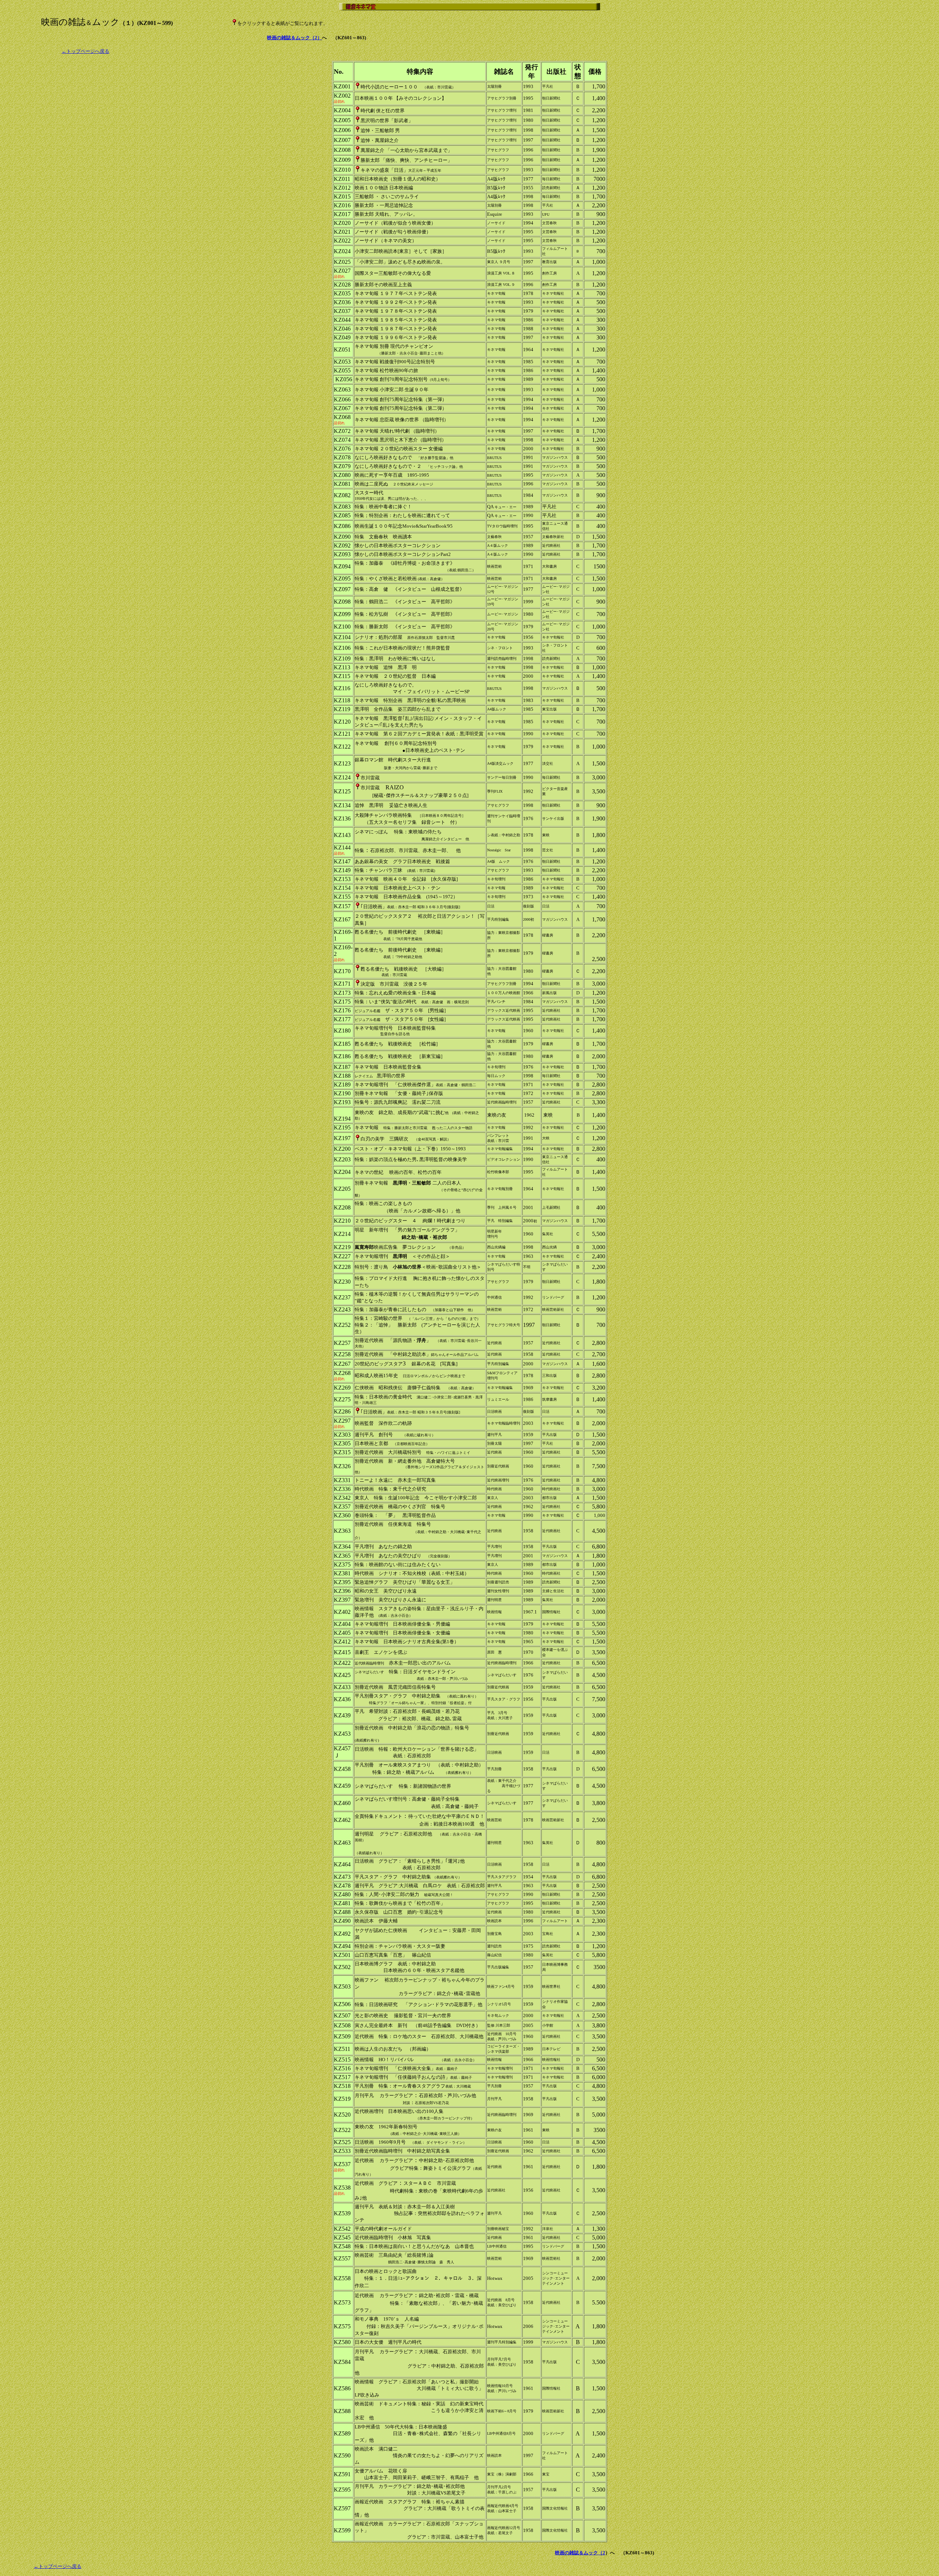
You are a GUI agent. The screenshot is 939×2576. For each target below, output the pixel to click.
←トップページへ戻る (85, 51)
